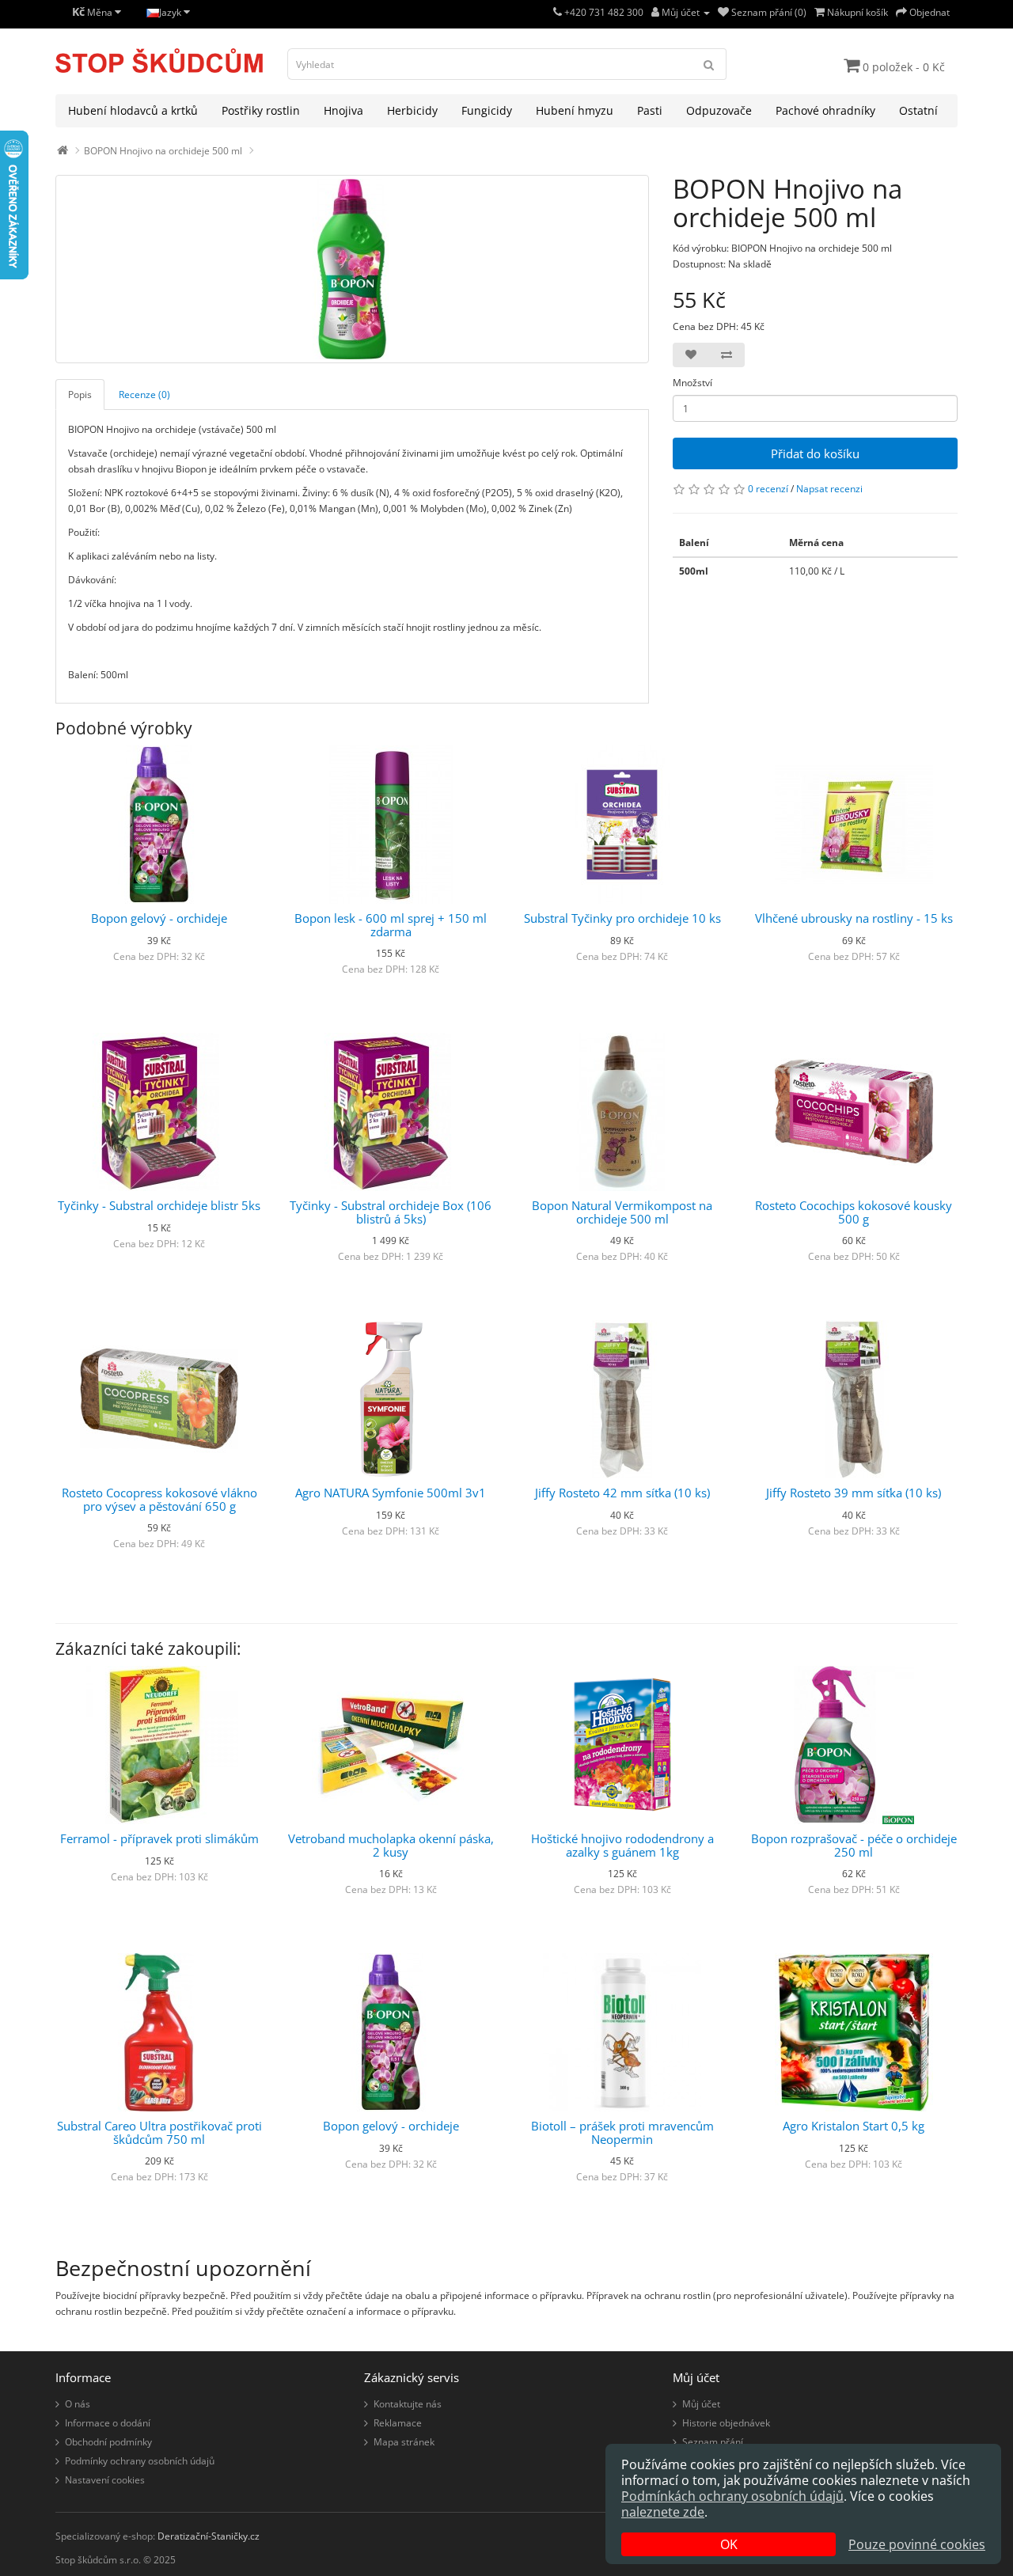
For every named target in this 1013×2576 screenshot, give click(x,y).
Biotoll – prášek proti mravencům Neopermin (622, 2132)
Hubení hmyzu (575, 110)
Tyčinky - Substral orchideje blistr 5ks (159, 1205)
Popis (80, 395)
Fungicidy (487, 110)
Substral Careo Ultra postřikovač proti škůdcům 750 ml (159, 2132)
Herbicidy (412, 110)
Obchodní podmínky (108, 2442)
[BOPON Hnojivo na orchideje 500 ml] (352, 269)
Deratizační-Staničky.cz (209, 2536)
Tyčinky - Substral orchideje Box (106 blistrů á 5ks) (391, 1212)
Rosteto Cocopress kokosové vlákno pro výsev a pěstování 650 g (159, 1499)
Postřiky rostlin (261, 110)
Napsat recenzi (829, 489)
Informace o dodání (108, 2423)
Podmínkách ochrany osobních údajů (732, 2496)
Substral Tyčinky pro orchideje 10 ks (622, 918)
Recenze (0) (144, 395)
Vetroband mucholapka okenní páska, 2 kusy (391, 1845)
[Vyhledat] (709, 64)
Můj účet (701, 2404)
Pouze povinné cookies (917, 2544)
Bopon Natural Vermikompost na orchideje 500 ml (622, 1212)
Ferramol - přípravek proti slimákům (159, 1838)
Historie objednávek (726, 2423)
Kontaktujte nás (408, 2404)
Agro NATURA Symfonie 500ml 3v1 (391, 1493)
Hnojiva (343, 110)
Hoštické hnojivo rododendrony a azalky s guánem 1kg (622, 1845)
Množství (692, 383)
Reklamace (398, 2423)
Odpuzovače (719, 110)
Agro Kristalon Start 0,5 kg (854, 2126)
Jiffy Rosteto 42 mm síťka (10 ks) (622, 1493)
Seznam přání (713, 2442)
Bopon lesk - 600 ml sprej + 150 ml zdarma (391, 925)
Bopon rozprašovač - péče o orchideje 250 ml (854, 1845)
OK (729, 2544)
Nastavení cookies (105, 2480)
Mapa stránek (404, 2442)
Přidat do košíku (815, 453)
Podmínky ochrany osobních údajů (140, 2461)
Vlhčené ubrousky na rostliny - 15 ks (854, 918)
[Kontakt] (558, 12)
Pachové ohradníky (825, 110)
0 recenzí (768, 489)
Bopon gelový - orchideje (159, 918)
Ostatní (918, 110)
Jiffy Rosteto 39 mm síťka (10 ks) (854, 1493)
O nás (78, 2404)
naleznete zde (663, 2512)
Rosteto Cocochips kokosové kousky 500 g (854, 1212)
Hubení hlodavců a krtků (133, 110)
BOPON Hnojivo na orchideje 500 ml (163, 151)
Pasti (650, 110)
